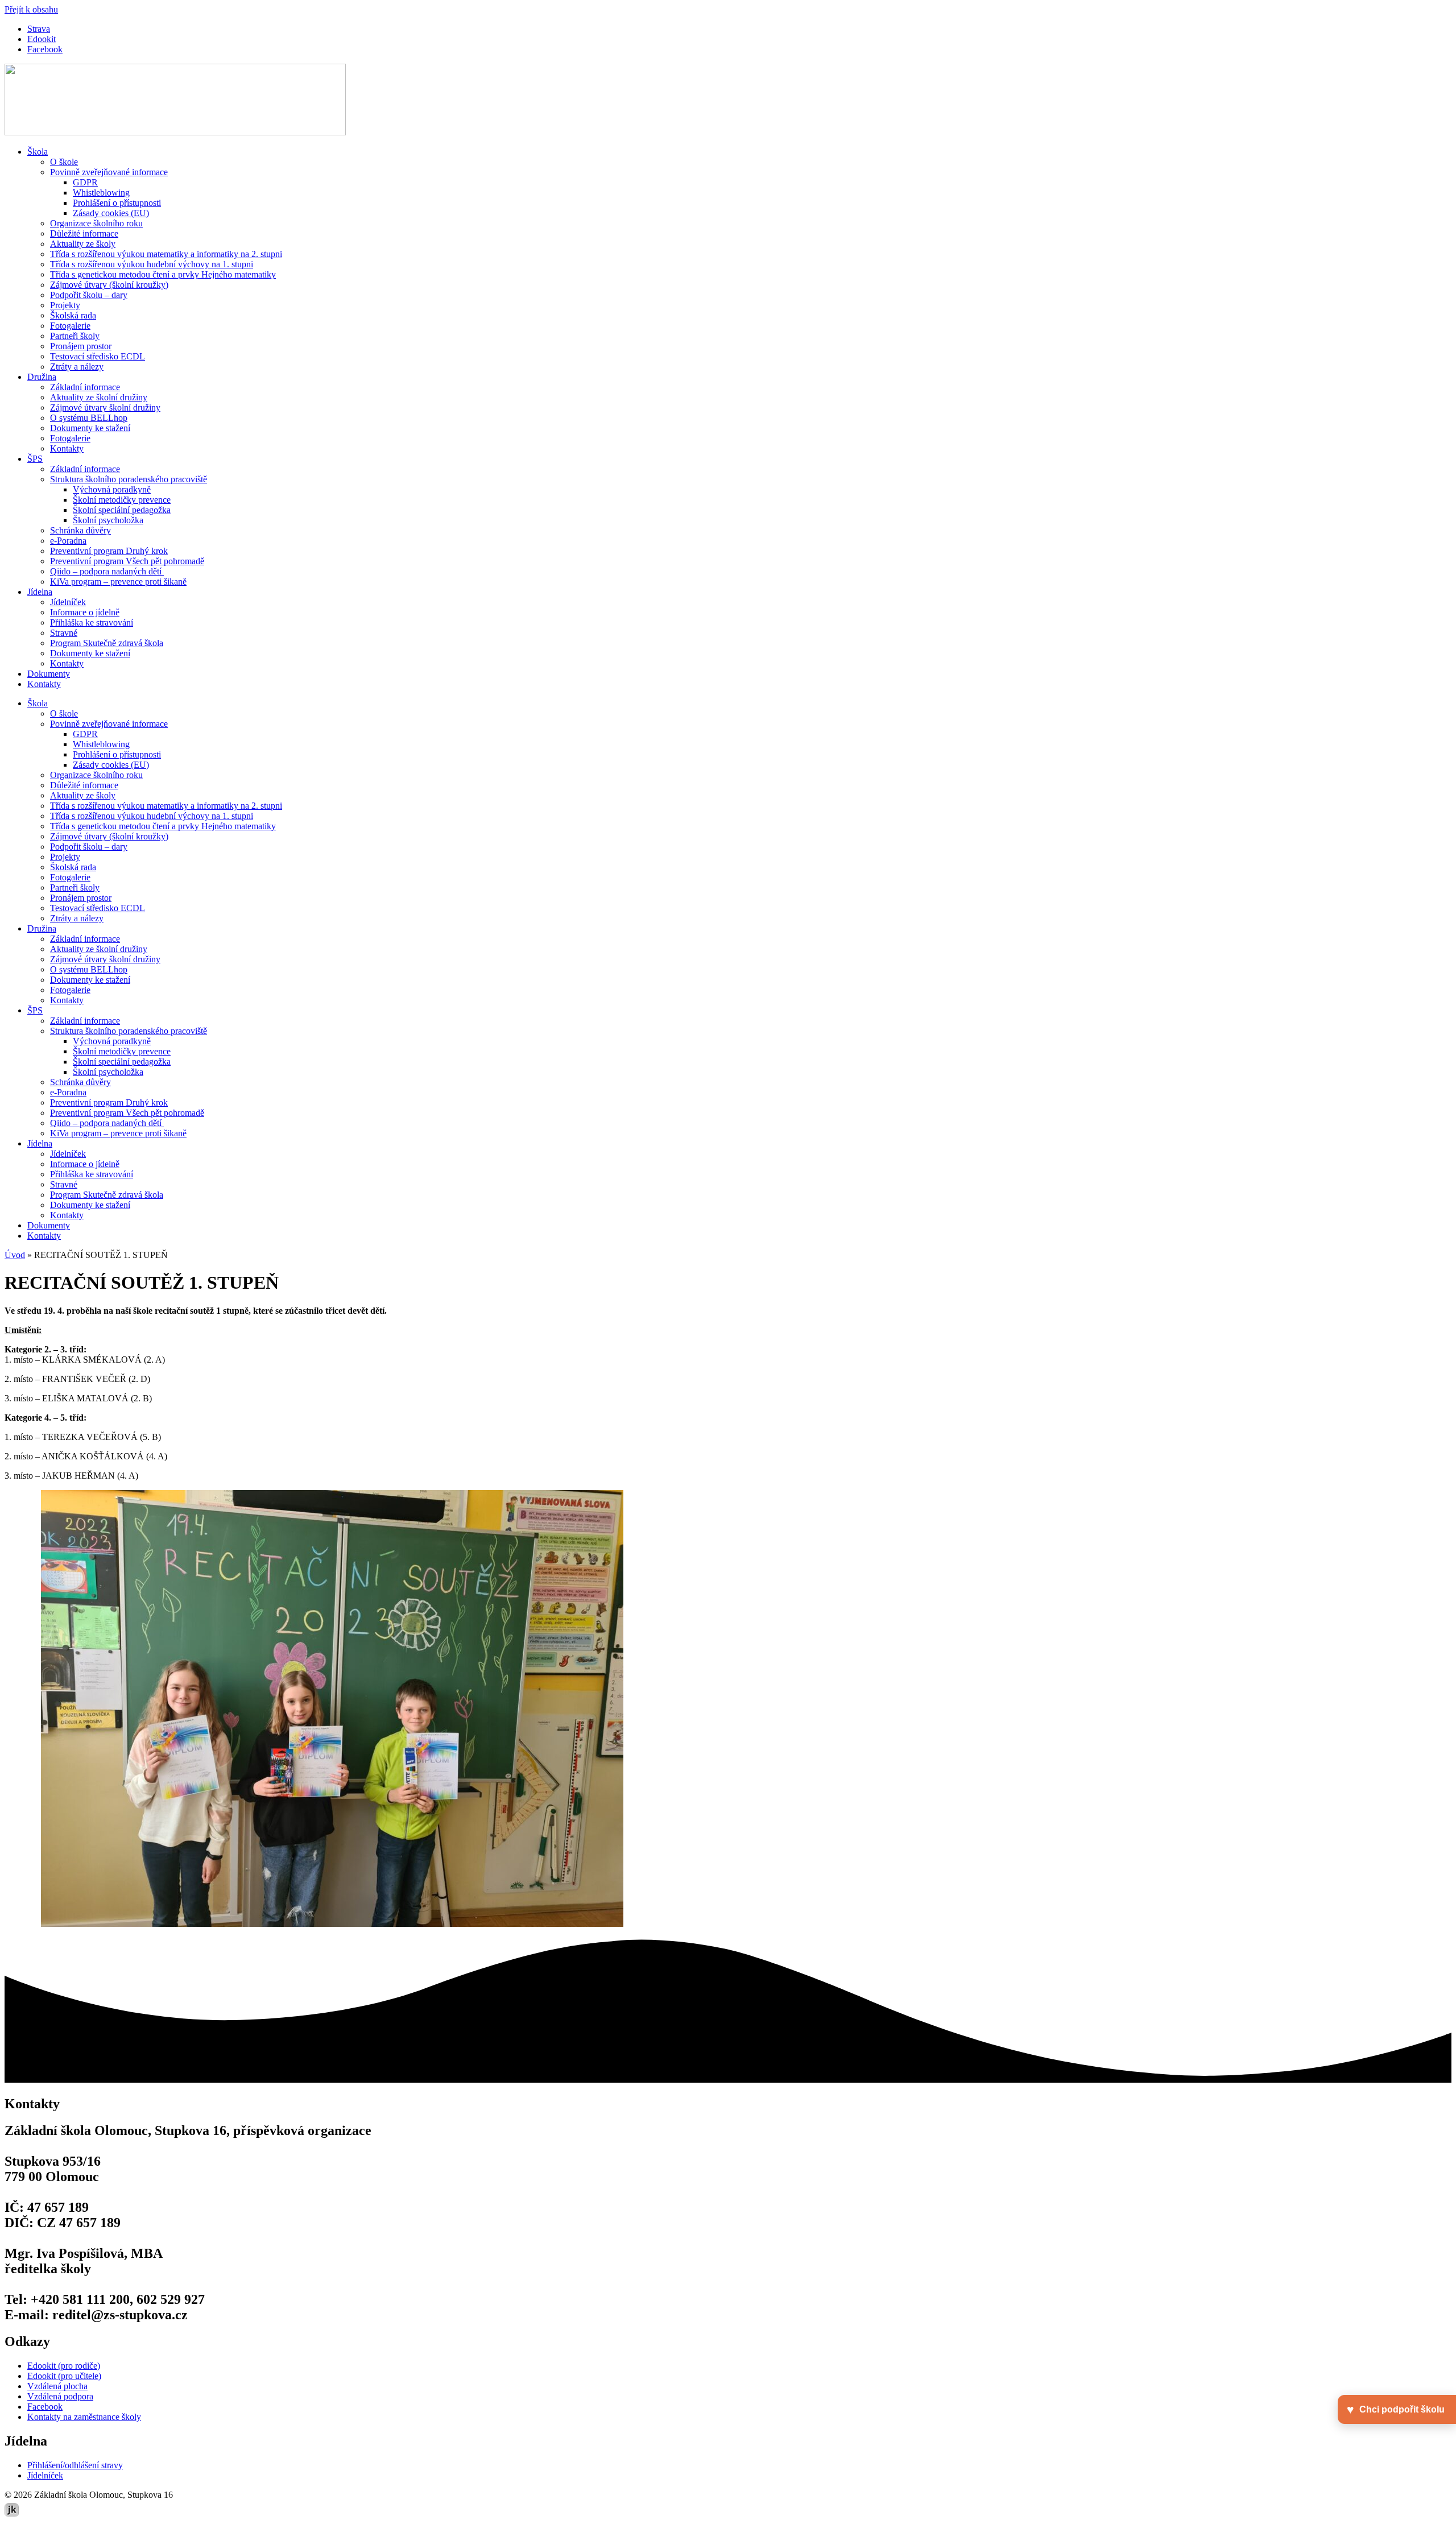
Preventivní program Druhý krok (109, 551)
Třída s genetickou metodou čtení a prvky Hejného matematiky (163, 274)
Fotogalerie (70, 326)
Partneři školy (75, 336)
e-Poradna (68, 541)
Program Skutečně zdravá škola (107, 643)
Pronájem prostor (81, 346)
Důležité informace (84, 233)
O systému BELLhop (89, 418)
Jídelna (40, 592)
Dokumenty (49, 674)
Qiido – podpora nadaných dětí (107, 571)
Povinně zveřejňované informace (109, 172)
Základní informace (85, 387)
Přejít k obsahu (31, 9)
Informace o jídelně (85, 612)
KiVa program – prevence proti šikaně (118, 582)
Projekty (65, 305)
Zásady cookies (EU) (111, 213)
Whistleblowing (101, 193)
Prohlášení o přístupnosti (117, 203)
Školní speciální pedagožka (122, 510)
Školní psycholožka (108, 520)
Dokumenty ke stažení (90, 428)
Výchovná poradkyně (112, 489)
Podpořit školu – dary (89, 295)
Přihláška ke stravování (92, 622)
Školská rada (73, 315)
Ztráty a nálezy (77, 367)
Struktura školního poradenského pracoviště (129, 479)
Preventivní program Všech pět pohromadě (127, 561)
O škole (64, 162)
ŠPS (35, 459)
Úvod (15, 1255)
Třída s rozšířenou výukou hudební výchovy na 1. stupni (152, 264)
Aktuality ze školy (83, 244)
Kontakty (67, 448)
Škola (38, 152)
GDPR (85, 182)
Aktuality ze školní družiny (99, 397)
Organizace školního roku (96, 223)
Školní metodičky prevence (122, 500)
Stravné (64, 633)
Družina (42, 377)
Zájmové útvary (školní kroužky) (109, 285)
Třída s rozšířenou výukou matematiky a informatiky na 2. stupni (166, 254)
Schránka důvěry (80, 530)
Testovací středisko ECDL (98, 356)
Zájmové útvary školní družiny (105, 407)
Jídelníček (68, 602)
